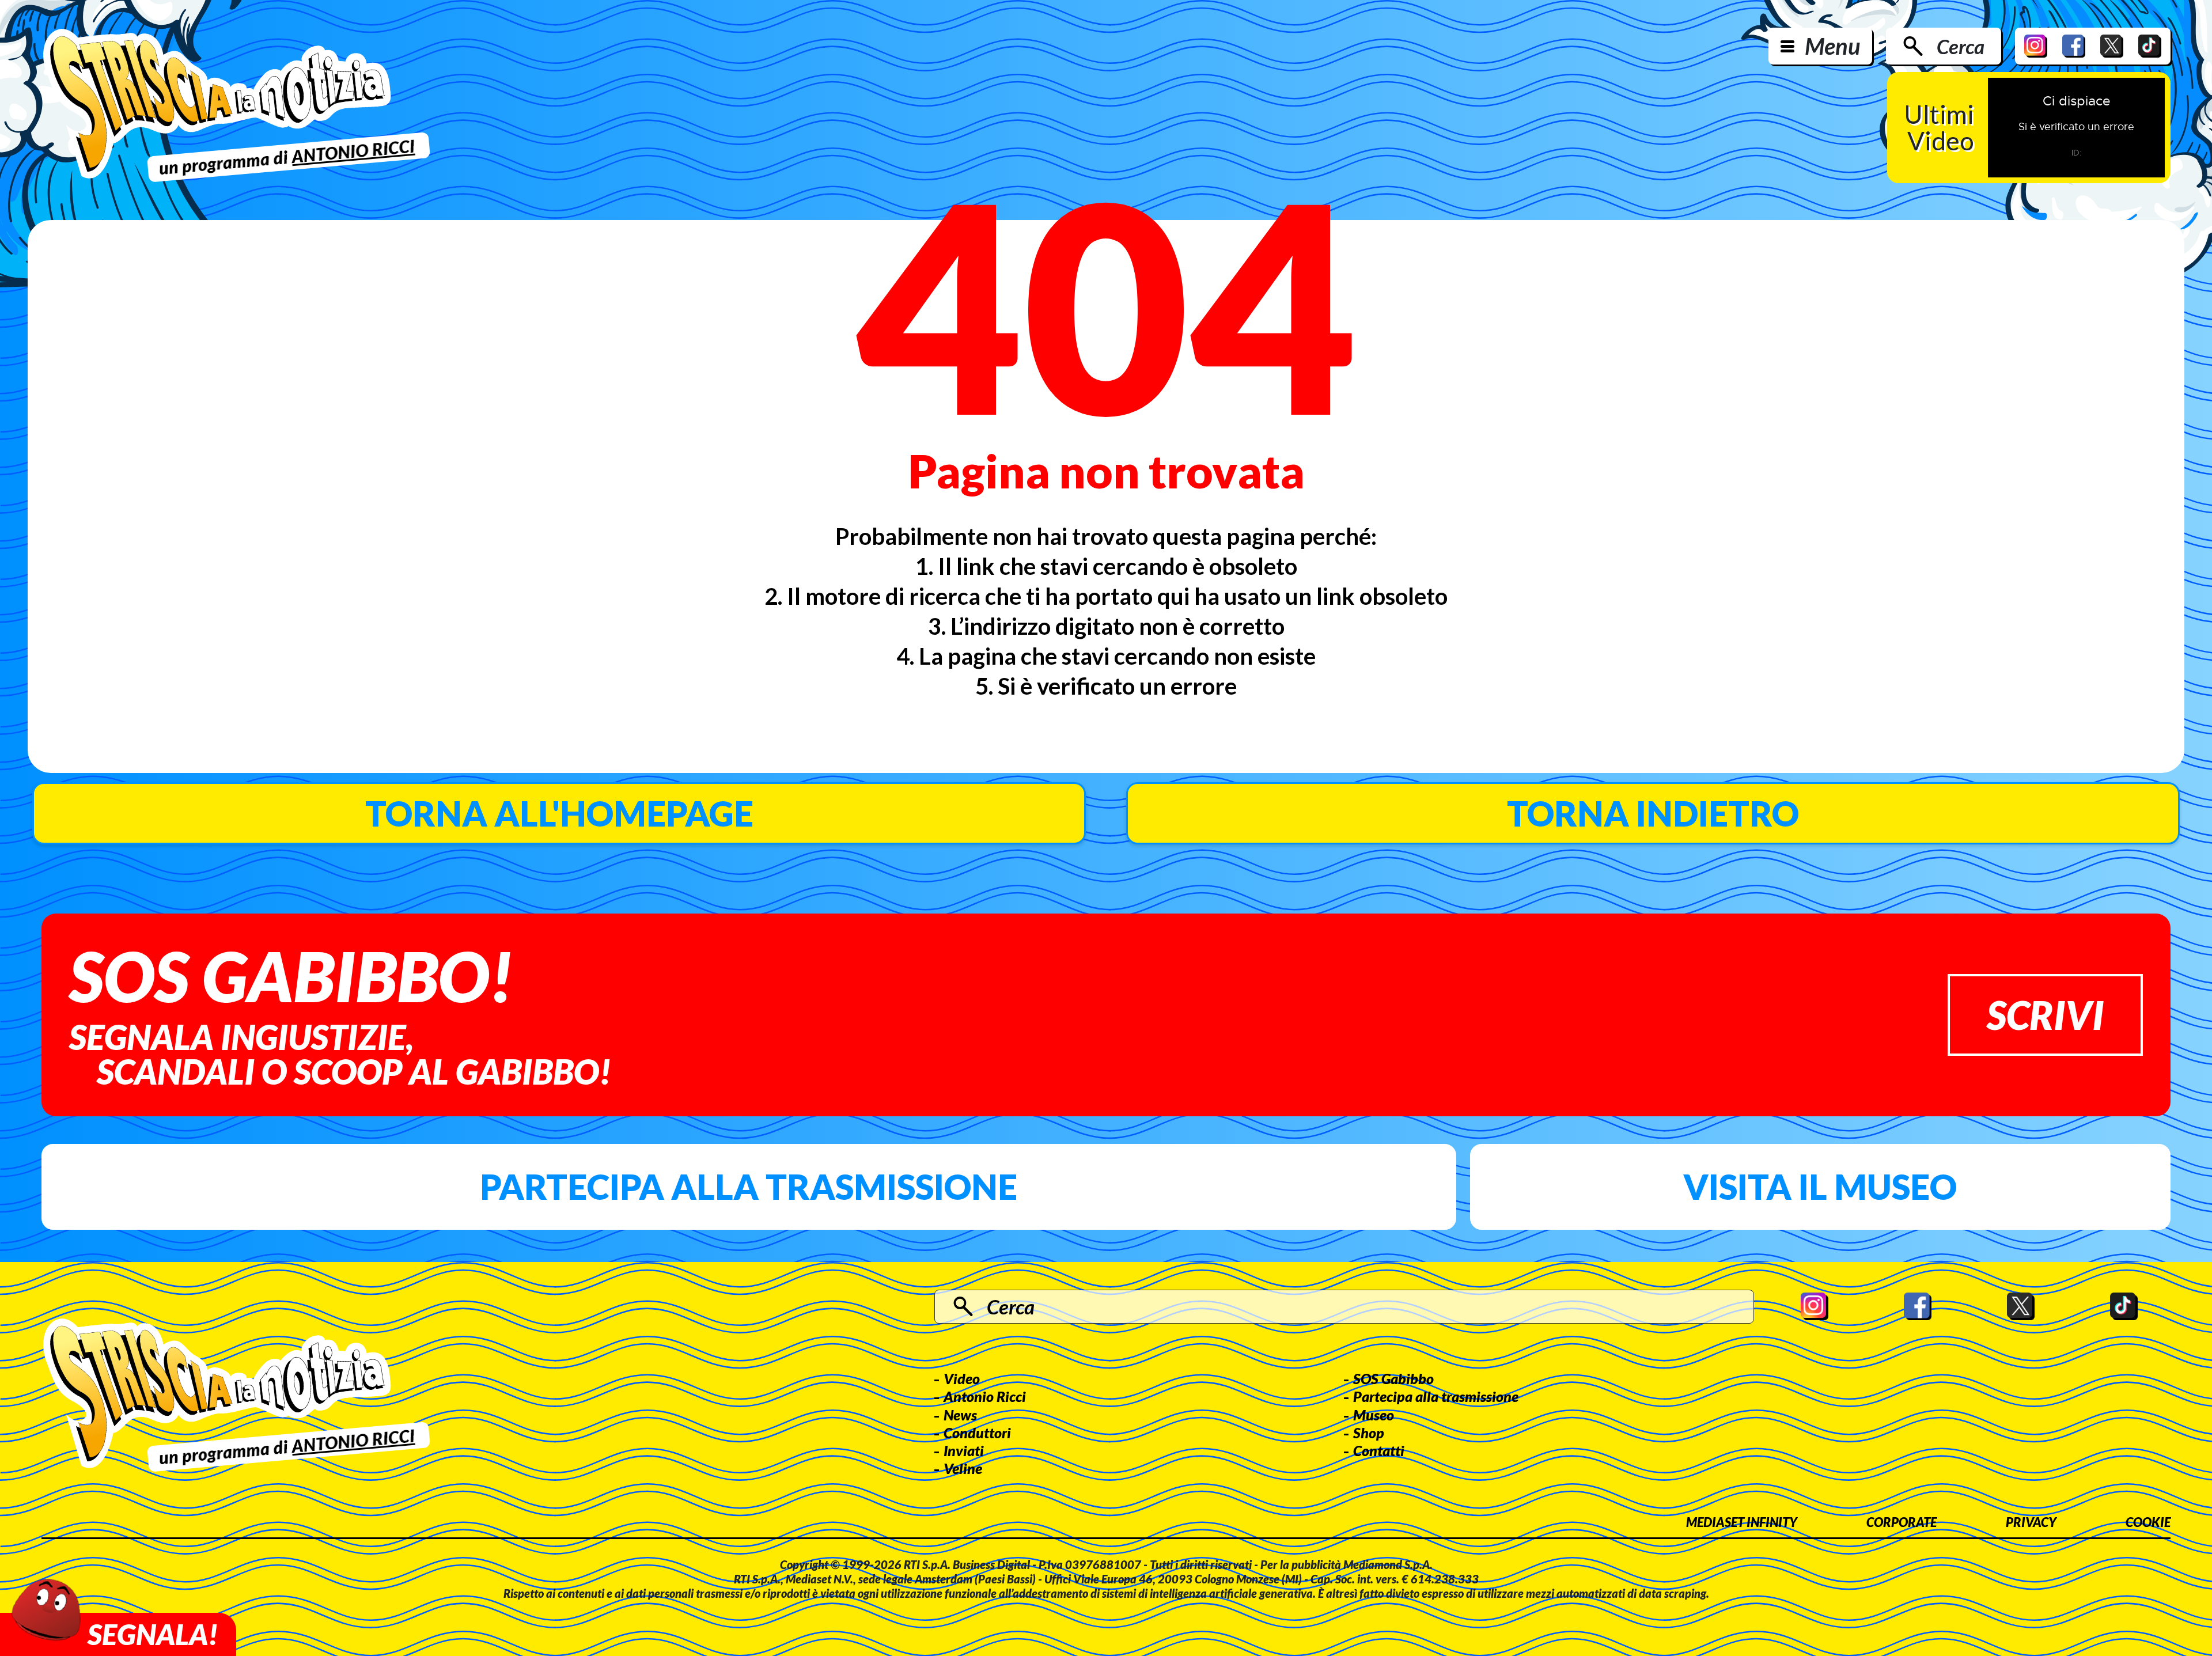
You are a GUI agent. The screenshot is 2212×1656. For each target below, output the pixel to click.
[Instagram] (2036, 46)
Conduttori (977, 1433)
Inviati (964, 1450)
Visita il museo (1820, 1187)
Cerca (1961, 46)
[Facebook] (2074, 46)
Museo (1374, 1415)
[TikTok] (2150, 46)
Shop (1369, 1433)
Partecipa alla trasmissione (749, 1187)
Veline (963, 1468)
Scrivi (2045, 1015)
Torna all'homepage (559, 813)
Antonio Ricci (985, 1396)
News (960, 1415)
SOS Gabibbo (1393, 1378)
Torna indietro (1653, 813)
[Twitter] (2112, 46)
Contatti (1379, 1450)
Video (962, 1378)
